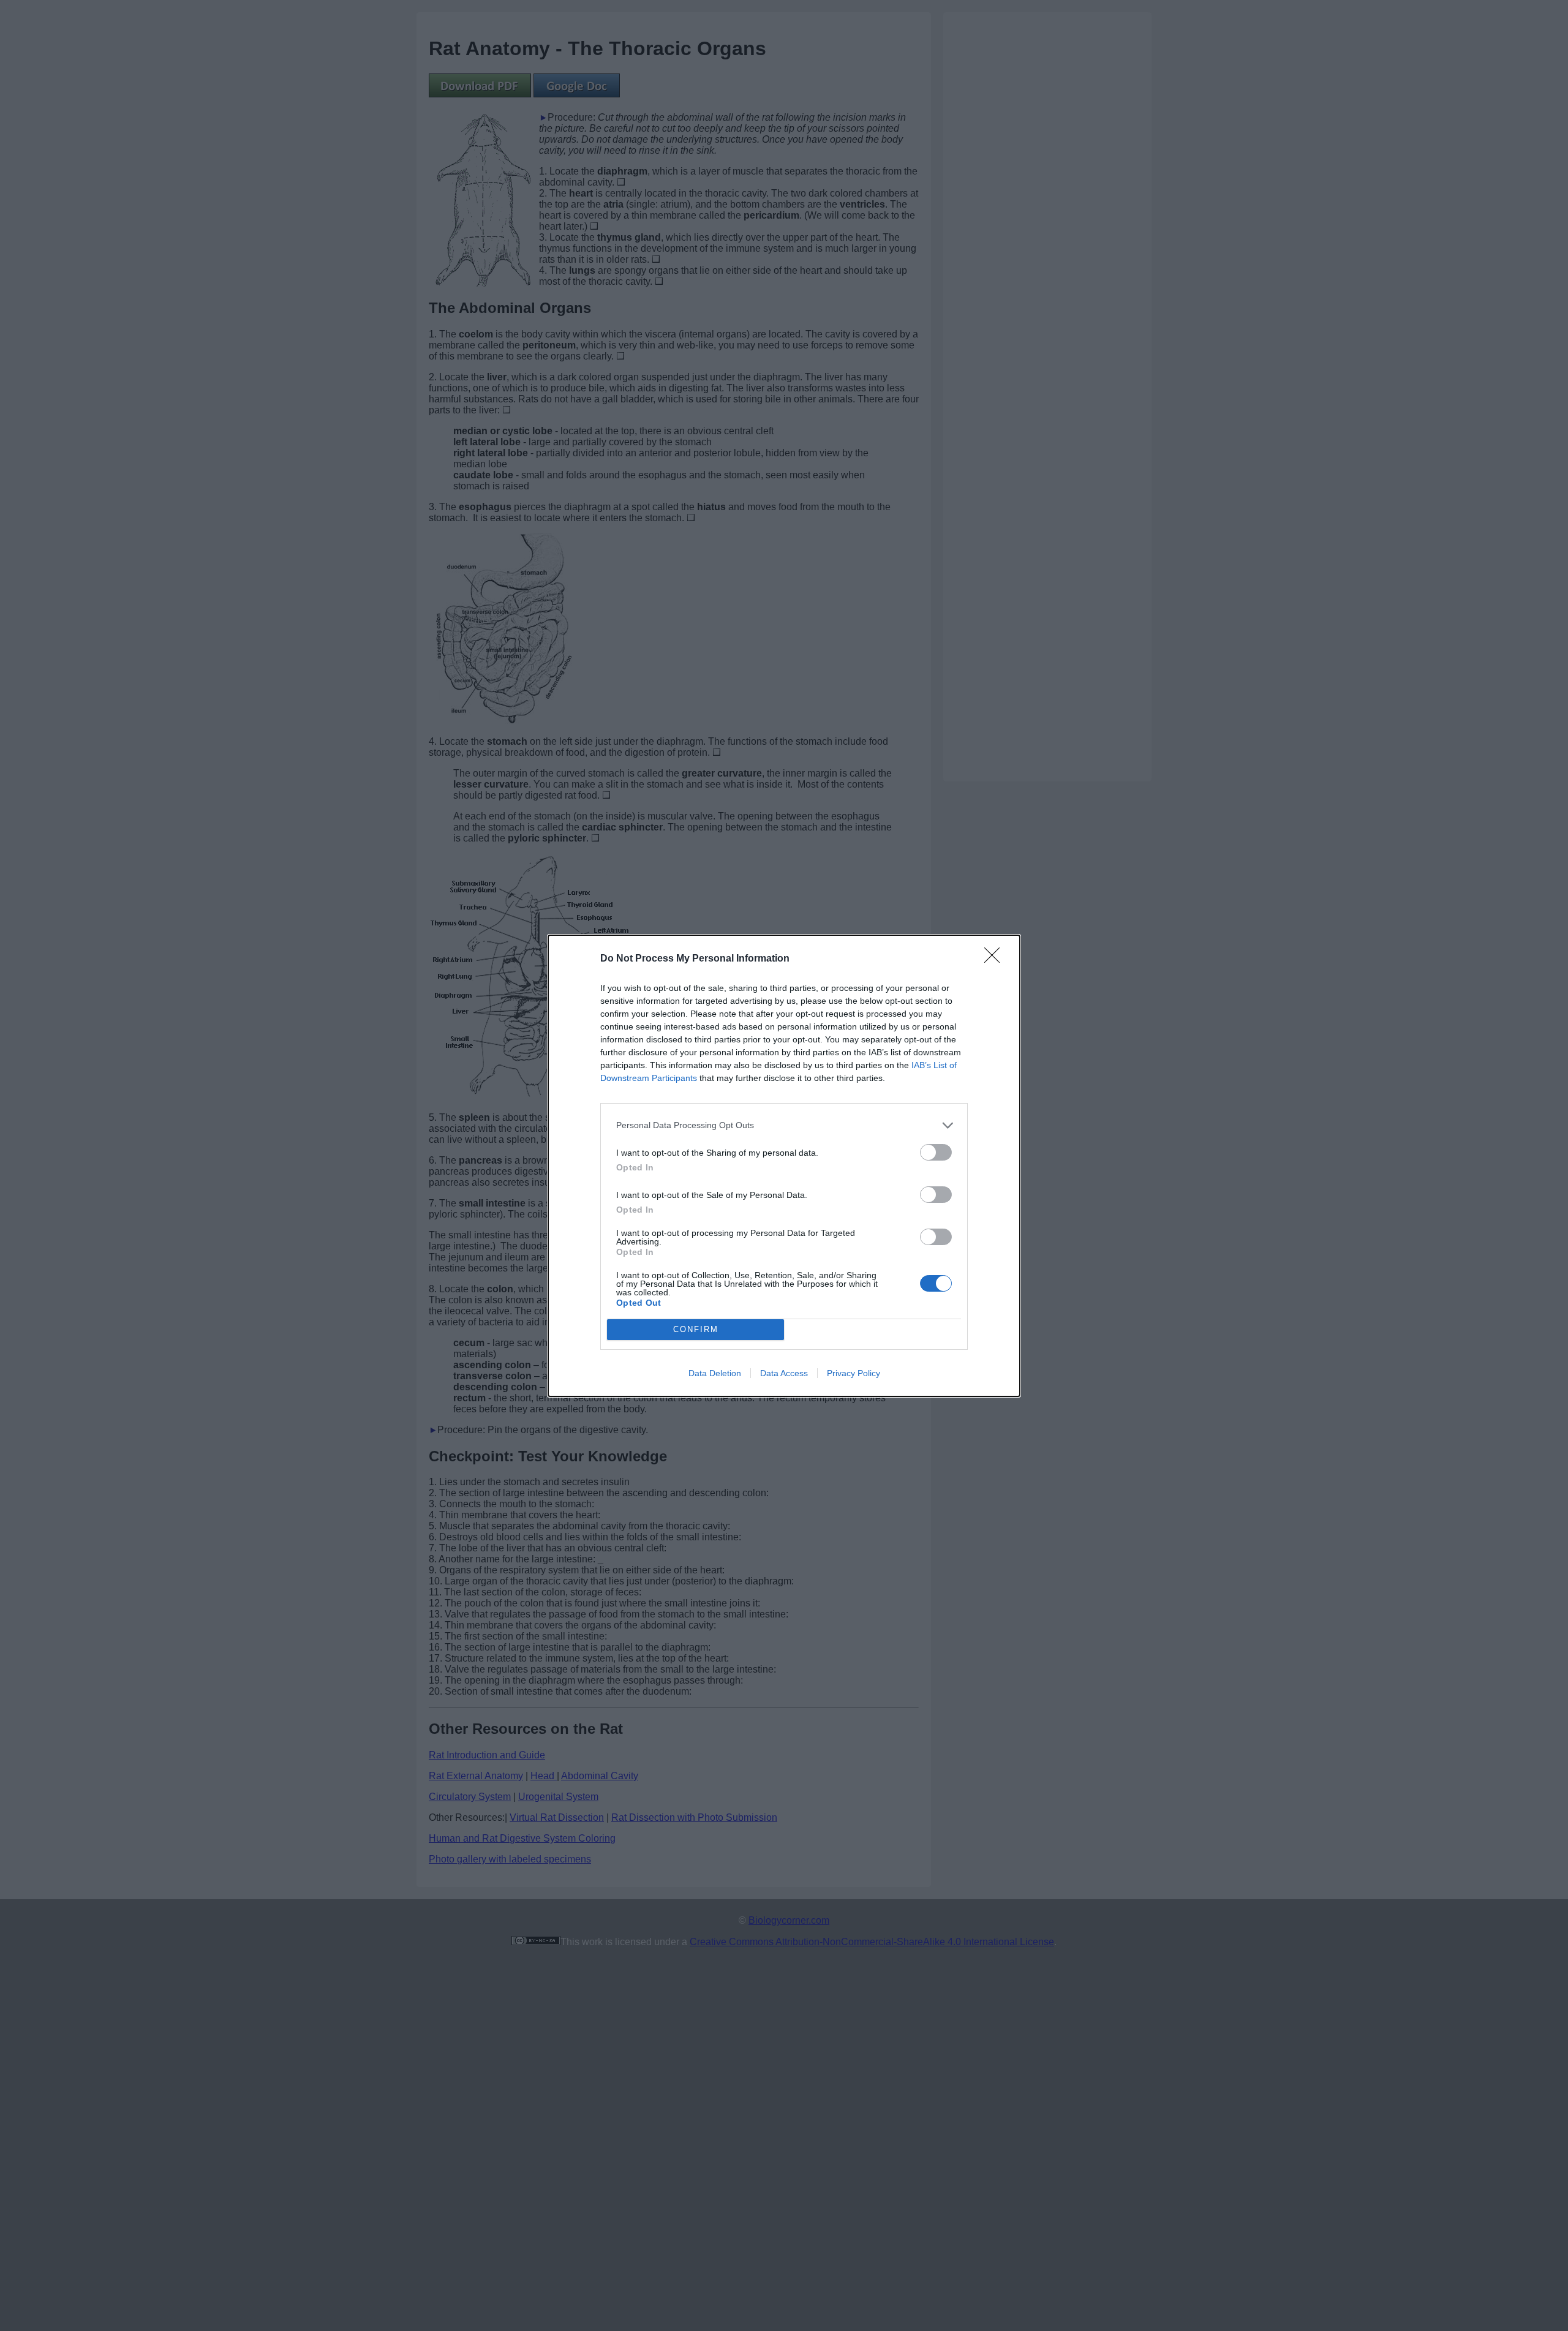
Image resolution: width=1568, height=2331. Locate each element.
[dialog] (784, 1166)
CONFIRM (696, 1329)
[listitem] (784, 1125)
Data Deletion (715, 1373)
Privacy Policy (854, 1373)
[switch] (936, 1152)
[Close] (996, 959)
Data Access (784, 1373)
